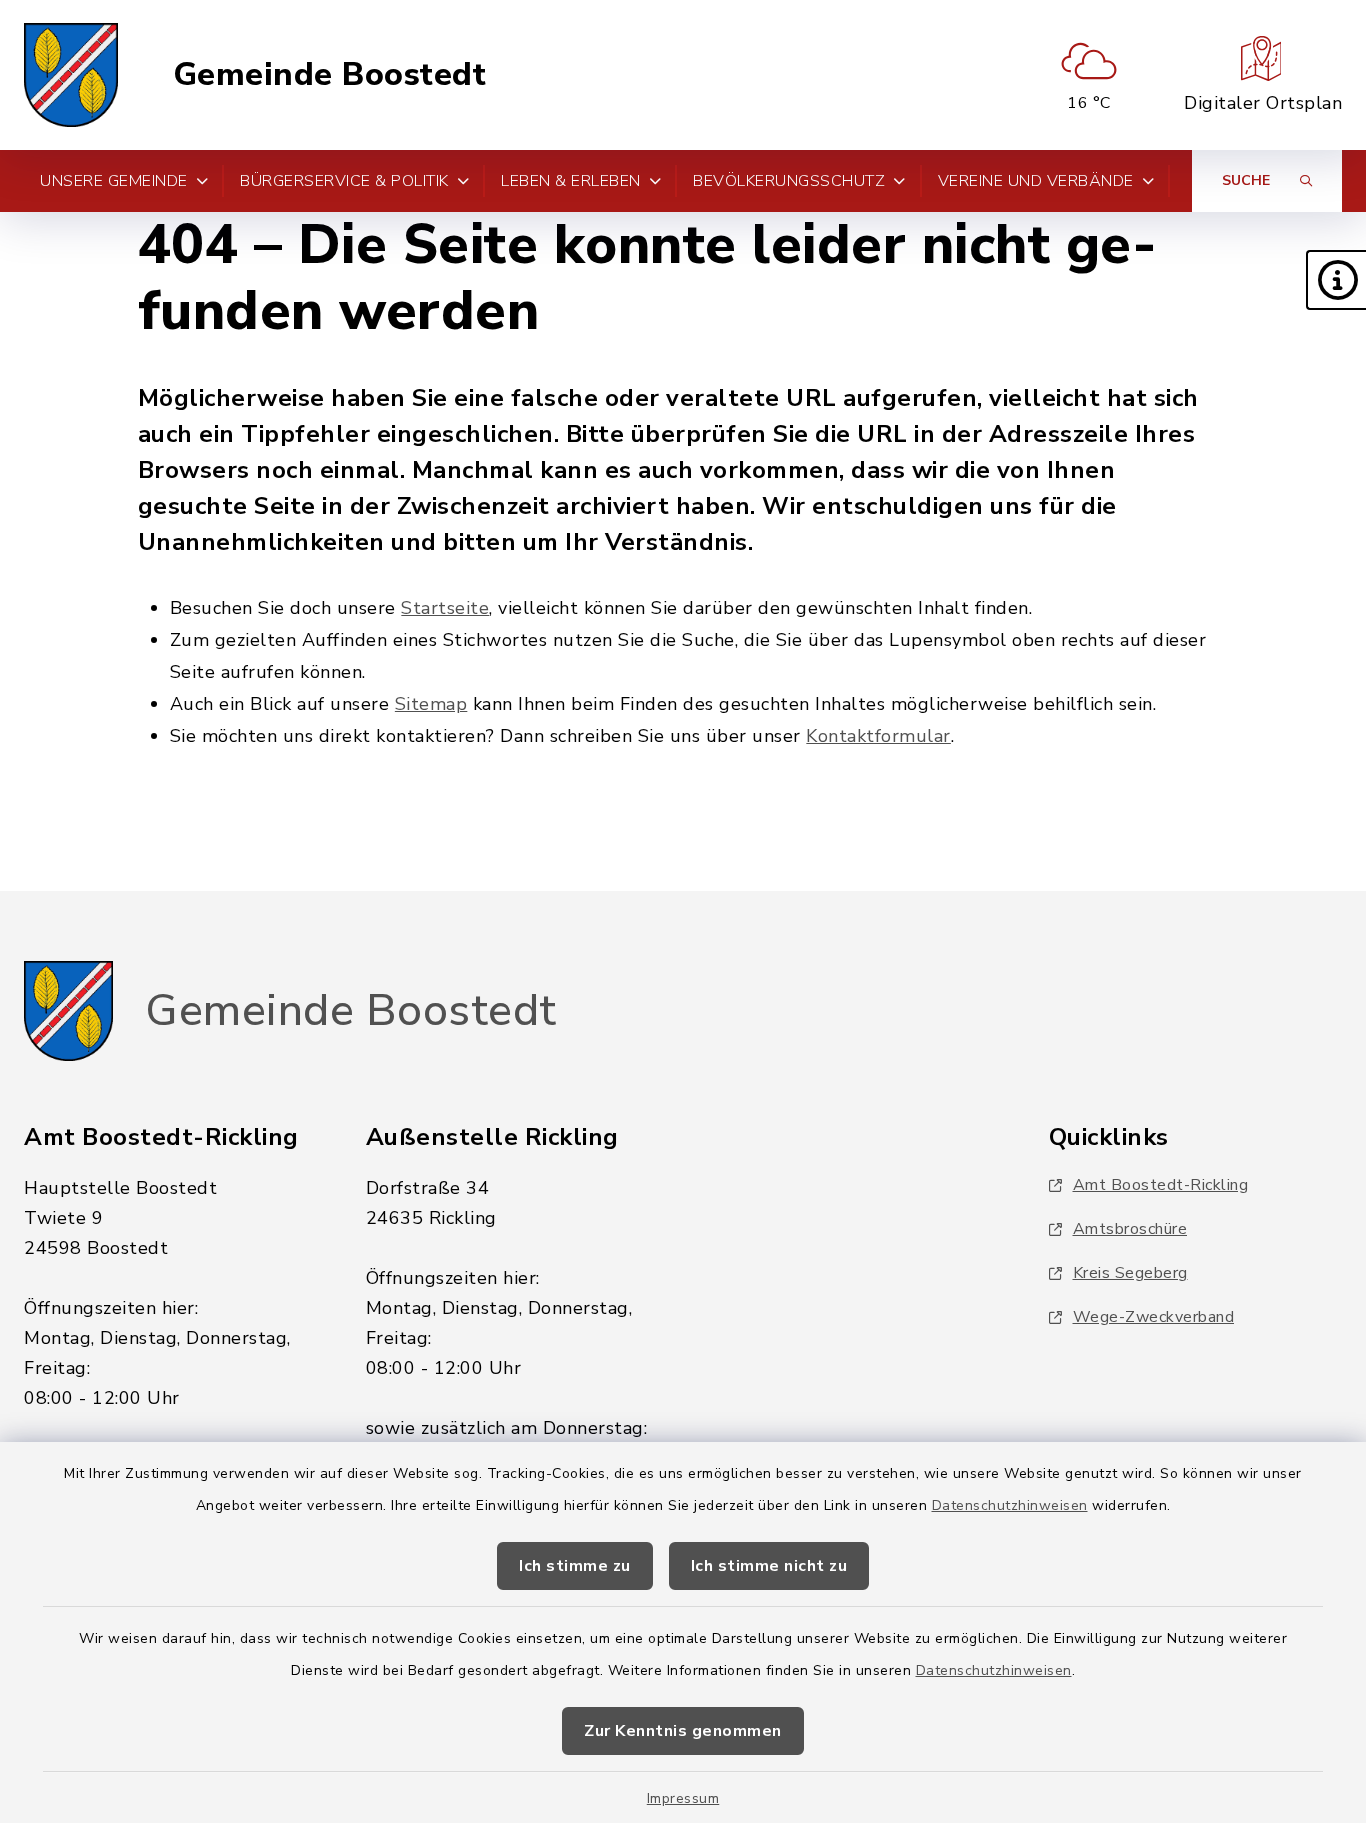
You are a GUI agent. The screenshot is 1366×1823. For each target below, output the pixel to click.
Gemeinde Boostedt (330, 75)
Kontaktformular (878, 736)
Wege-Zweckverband (1154, 1317)
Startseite (445, 608)
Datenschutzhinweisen (1010, 1505)
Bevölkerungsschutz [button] (789, 181)
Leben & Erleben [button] (571, 181)
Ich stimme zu (575, 1566)
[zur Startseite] (71, 75)
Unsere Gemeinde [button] (114, 181)
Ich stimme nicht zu (769, 1566)
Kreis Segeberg (1130, 1273)
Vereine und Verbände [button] (1036, 181)
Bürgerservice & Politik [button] (344, 181)
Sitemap (431, 704)
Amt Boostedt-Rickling (1161, 1185)
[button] (1336, 280)
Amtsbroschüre (1130, 1229)
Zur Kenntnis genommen (683, 1731)
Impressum (683, 1798)
